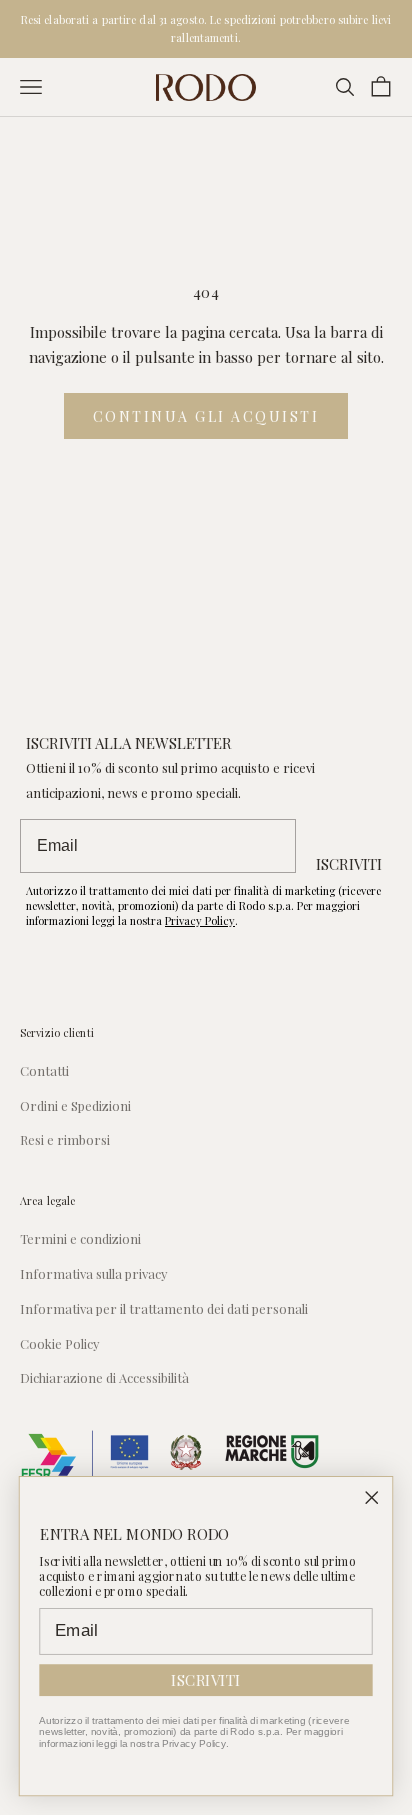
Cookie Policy (60, 1343)
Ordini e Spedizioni (75, 1105)
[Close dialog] (372, 1498)
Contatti (44, 1070)
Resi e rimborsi (65, 1139)
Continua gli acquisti (206, 416)
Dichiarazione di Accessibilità (104, 1377)
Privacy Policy (200, 920)
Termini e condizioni (80, 1238)
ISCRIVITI (349, 864)
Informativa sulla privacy (94, 1273)
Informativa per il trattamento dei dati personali (164, 1308)
